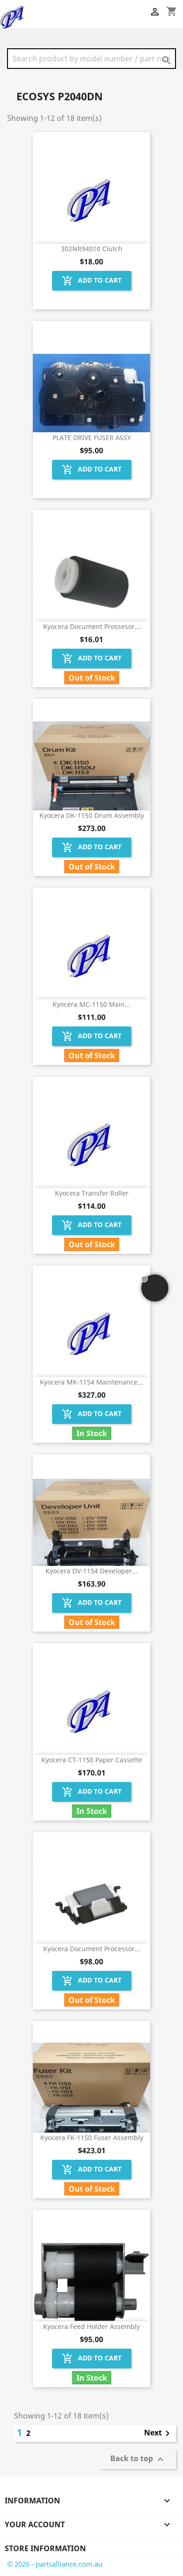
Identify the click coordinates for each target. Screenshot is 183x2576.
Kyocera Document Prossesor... (92, 626)
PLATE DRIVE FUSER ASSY (92, 438)
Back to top (138, 2460)
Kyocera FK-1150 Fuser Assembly (92, 2138)
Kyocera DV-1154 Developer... (91, 1571)
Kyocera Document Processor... (92, 1949)
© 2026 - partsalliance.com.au (55, 2564)
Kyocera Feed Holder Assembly (91, 2326)
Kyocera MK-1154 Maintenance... (91, 1382)
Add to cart (92, 281)
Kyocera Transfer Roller (92, 1193)
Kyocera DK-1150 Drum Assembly (92, 815)
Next (159, 2434)
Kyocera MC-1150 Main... (91, 1004)
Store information (45, 2548)
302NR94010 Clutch (92, 249)
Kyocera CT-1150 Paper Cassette (92, 1760)
